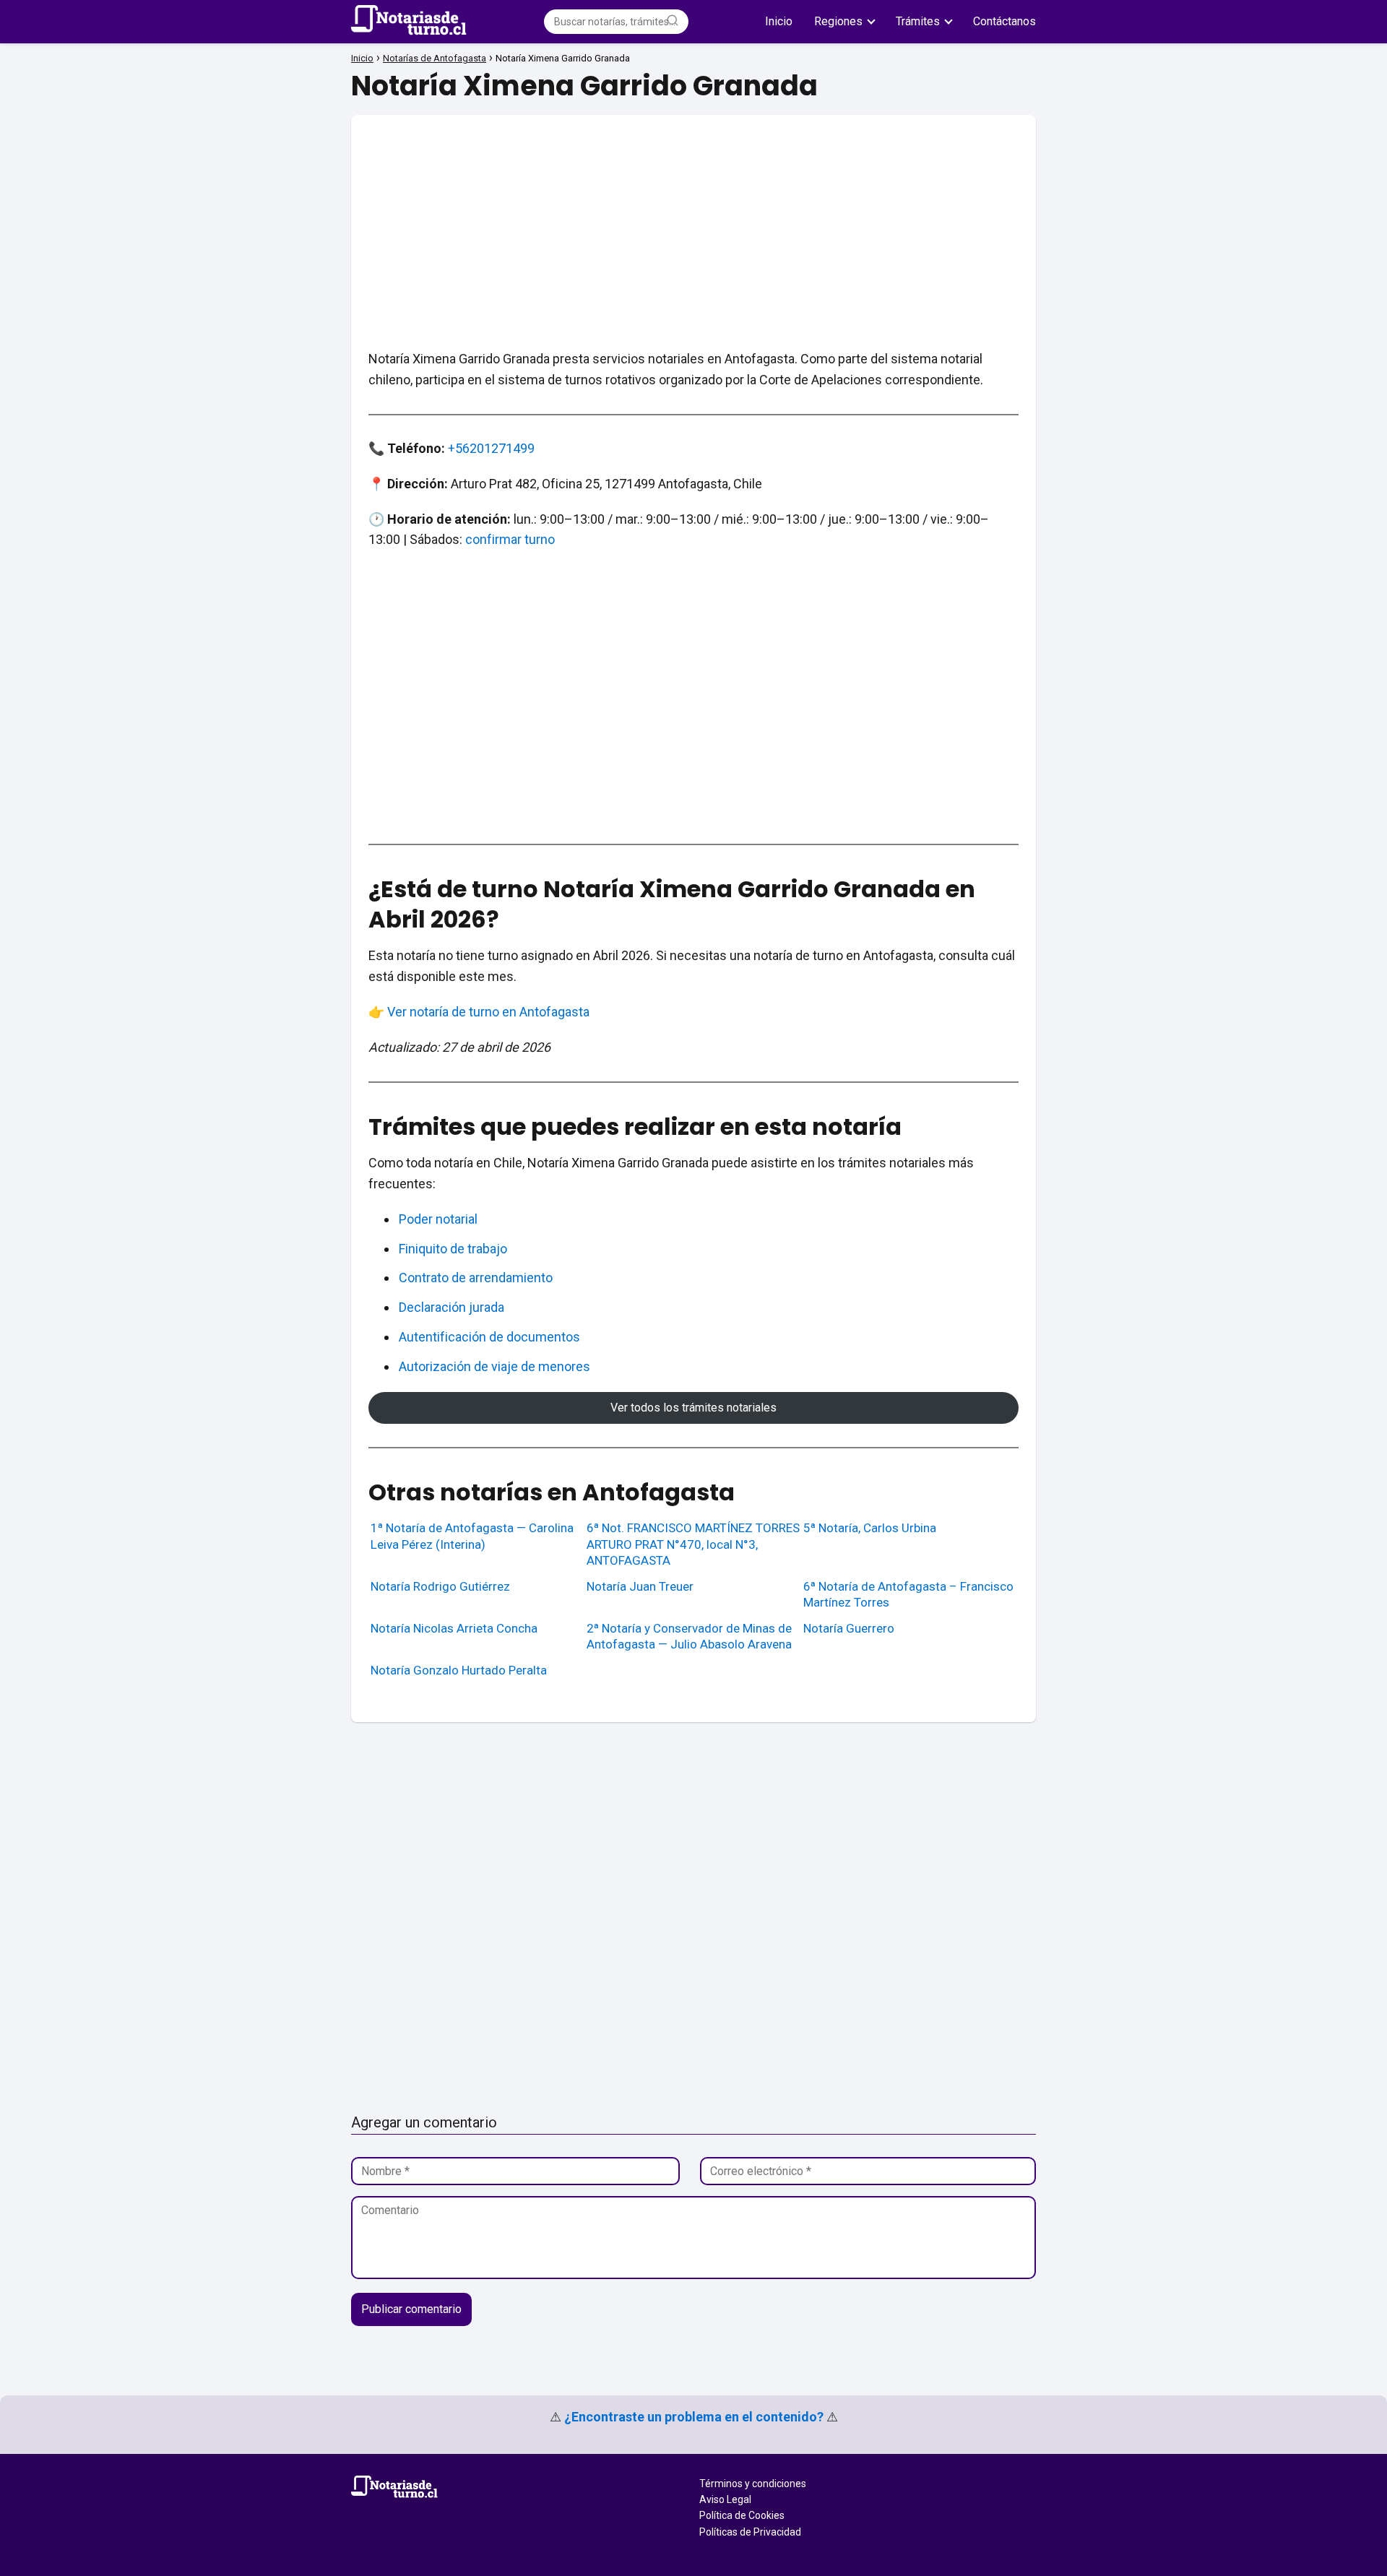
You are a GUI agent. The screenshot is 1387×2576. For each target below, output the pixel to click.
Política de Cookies (742, 2515)
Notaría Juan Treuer (640, 1586)
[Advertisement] (693, 216)
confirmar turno (510, 539)
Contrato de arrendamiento (476, 1278)
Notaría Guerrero (849, 1628)
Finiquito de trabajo (453, 1249)
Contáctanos (1004, 21)
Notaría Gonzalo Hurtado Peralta (459, 1670)
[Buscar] (673, 21)
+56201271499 (491, 448)
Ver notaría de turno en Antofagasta (488, 1012)
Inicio (779, 21)
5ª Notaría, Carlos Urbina (870, 1528)
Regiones (838, 21)
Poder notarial (438, 1219)
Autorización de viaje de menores (494, 1366)
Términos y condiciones (753, 2484)
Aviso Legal (725, 2499)
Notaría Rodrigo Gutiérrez (440, 1586)
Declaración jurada (451, 1307)
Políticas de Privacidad (750, 2532)
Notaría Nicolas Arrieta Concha (454, 1628)
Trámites (918, 21)
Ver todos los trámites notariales (693, 1408)
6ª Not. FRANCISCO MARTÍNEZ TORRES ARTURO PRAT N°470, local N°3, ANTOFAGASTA (693, 1544)
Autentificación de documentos (489, 1337)
